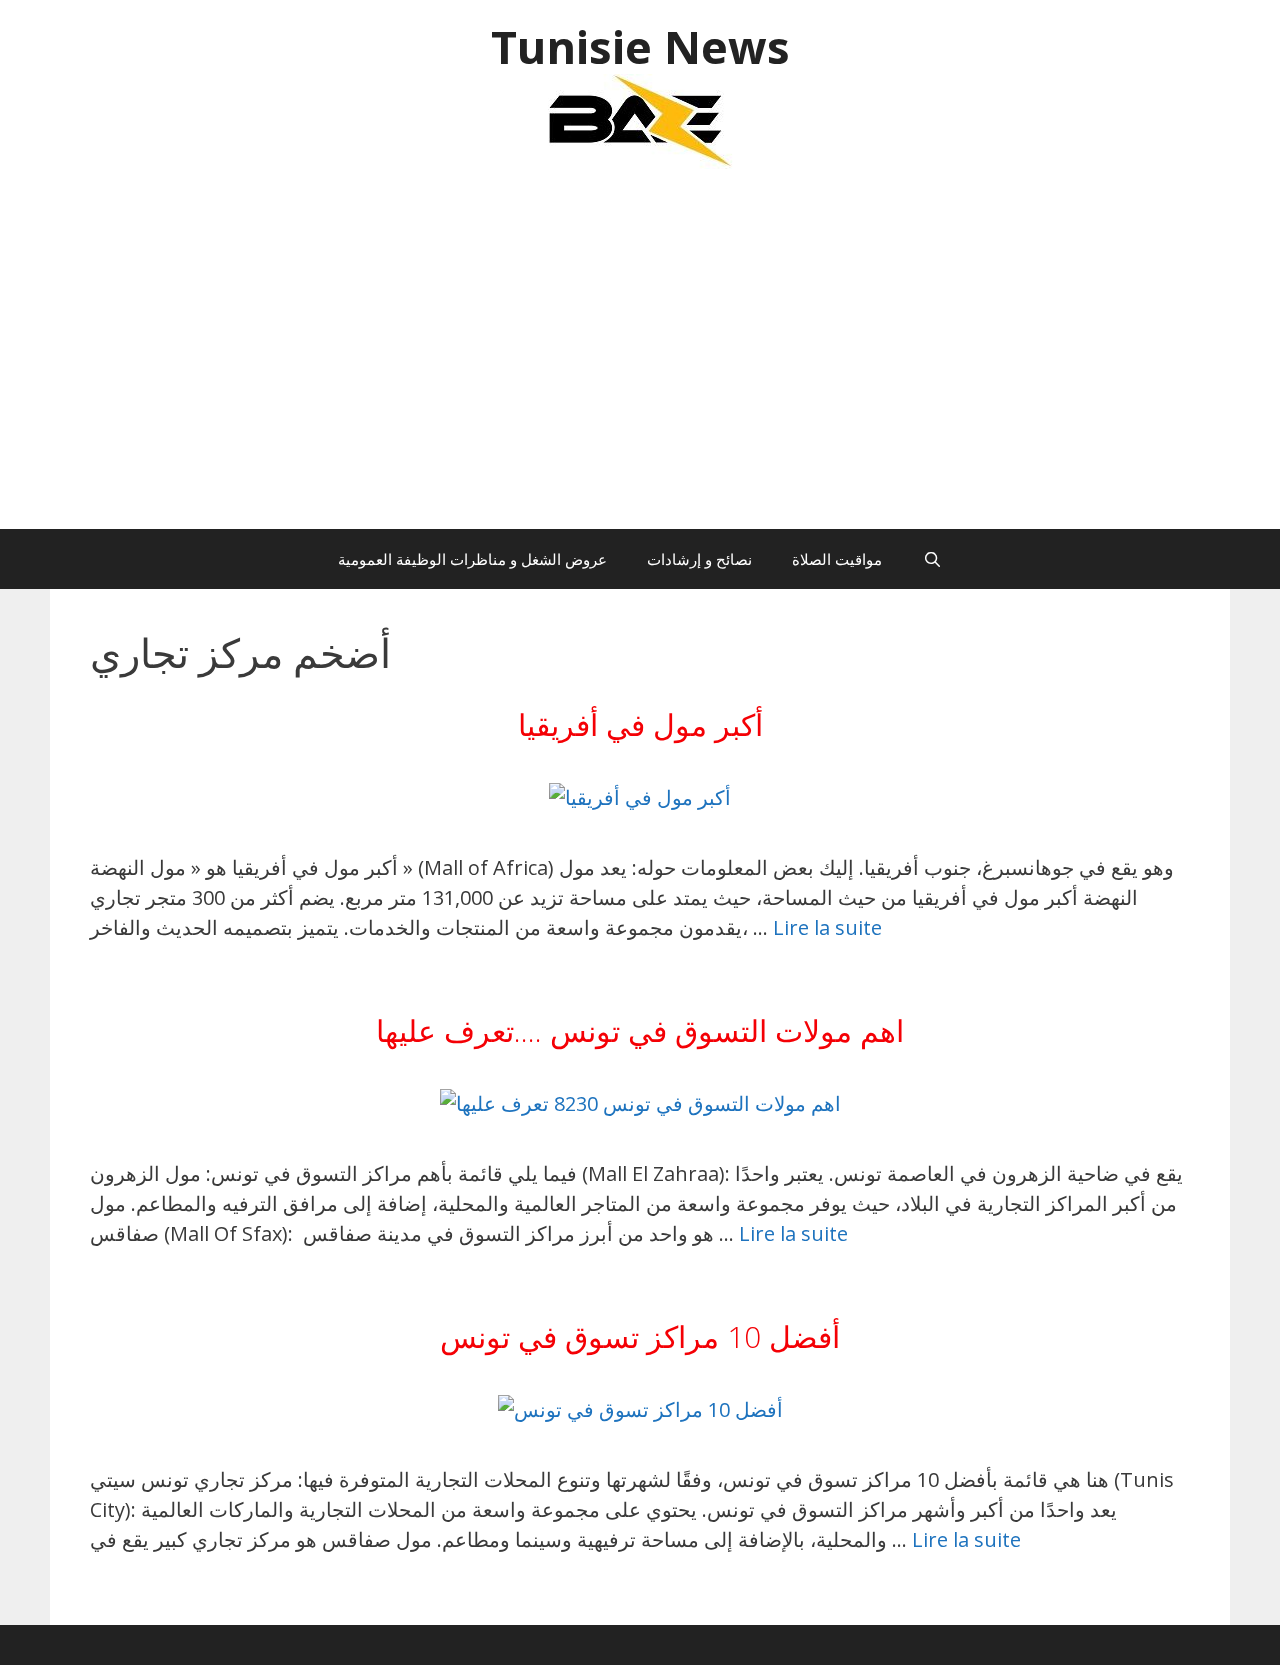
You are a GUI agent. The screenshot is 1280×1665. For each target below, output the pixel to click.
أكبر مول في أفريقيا (640, 724)
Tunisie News (640, 46)
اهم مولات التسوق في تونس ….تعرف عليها (640, 1030)
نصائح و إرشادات (699, 559)
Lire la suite (827, 927)
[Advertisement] (640, 359)
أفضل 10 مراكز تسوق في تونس (640, 1336)
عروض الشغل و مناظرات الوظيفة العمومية (472, 559)
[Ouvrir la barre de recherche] (931, 559)
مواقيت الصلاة (837, 559)
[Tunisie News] (640, 119)
